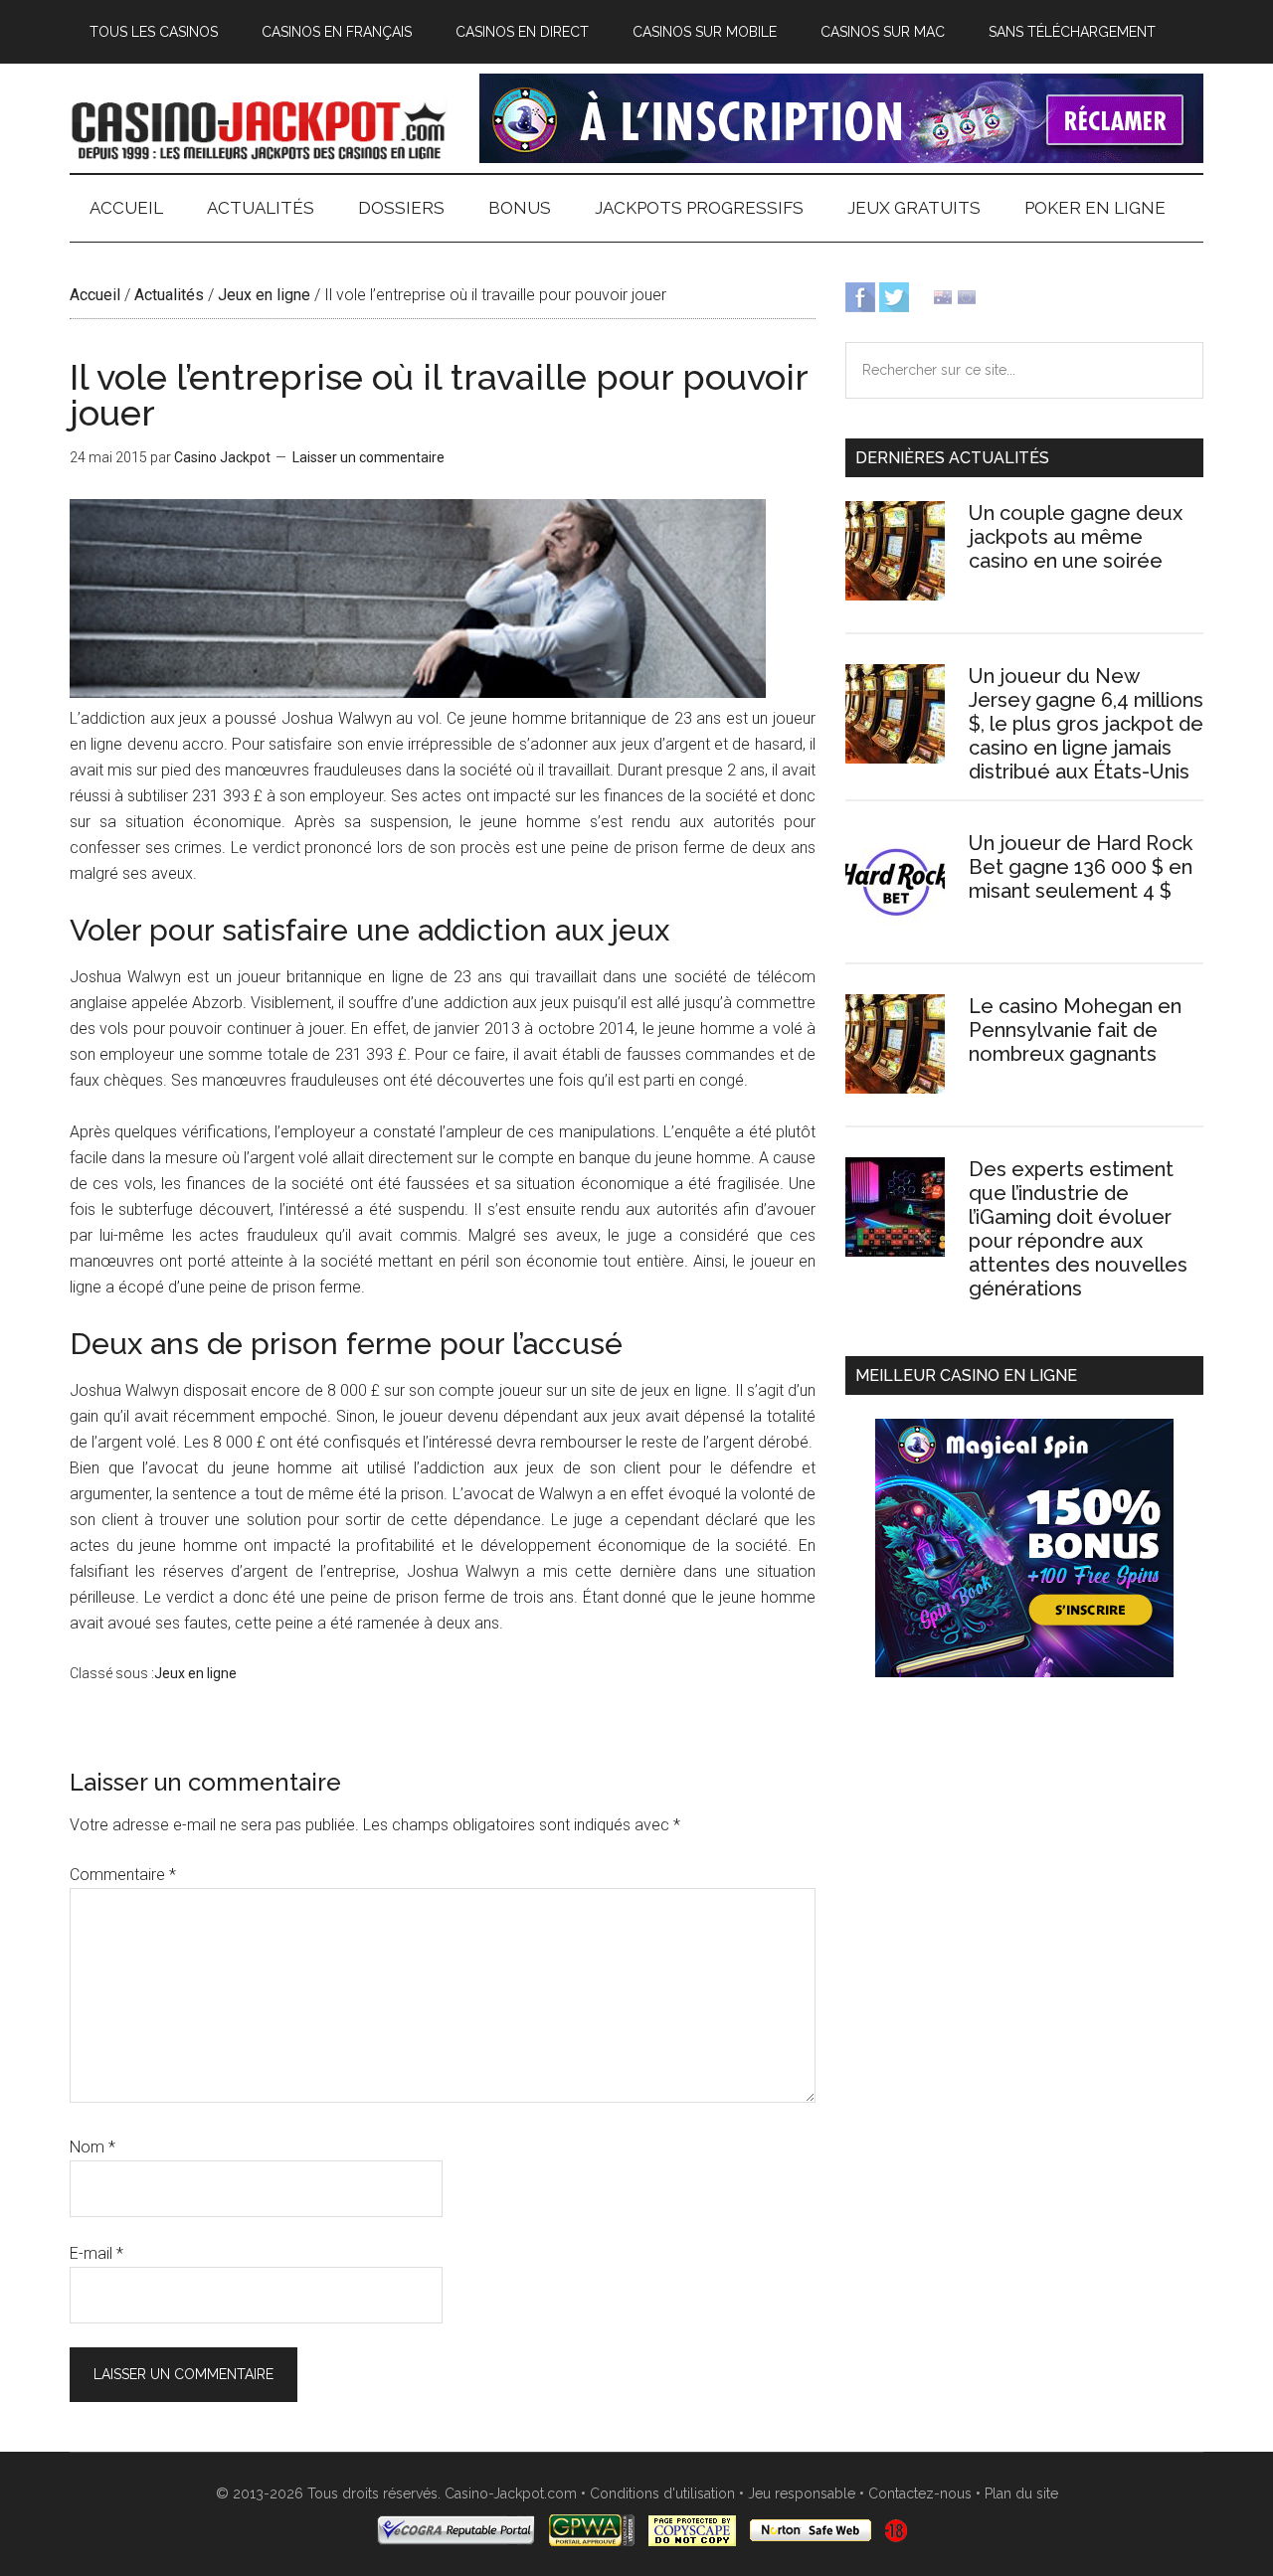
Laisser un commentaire (368, 457)
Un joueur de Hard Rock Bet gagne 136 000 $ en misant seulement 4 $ (1081, 867)
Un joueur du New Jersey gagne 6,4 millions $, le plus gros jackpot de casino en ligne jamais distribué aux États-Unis (1086, 724)
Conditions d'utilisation (662, 2493)
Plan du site (1021, 2493)
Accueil (95, 295)
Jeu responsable (802, 2493)
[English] (943, 296)
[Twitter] (894, 296)
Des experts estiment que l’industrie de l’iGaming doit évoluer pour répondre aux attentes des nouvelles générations (1078, 1229)
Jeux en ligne (264, 295)
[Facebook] (860, 296)
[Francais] (967, 296)
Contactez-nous (920, 2493)
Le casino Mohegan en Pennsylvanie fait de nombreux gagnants (1075, 1030)
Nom (92, 2147)
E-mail (96, 2253)
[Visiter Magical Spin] (841, 158)
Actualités (169, 295)
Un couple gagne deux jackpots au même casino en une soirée (1076, 537)
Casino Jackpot (259, 128)
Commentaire (123, 1875)
